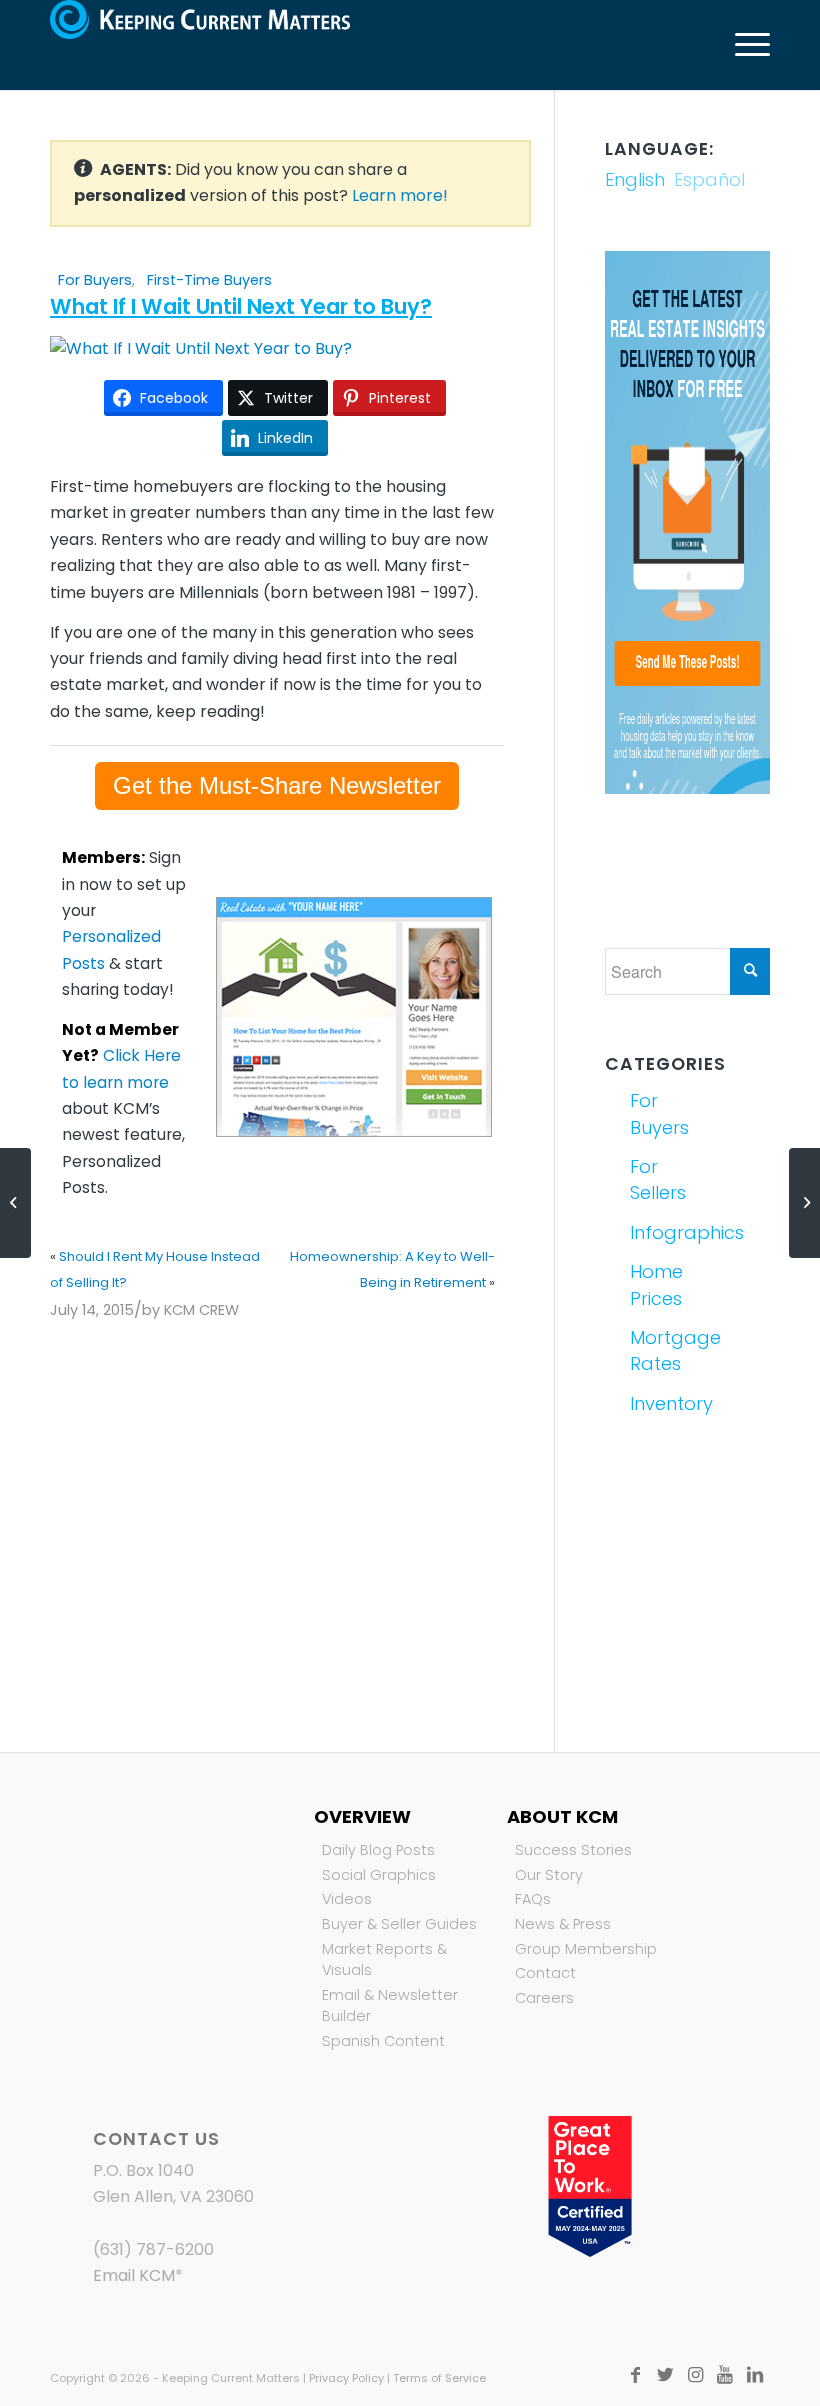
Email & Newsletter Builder (390, 2006)
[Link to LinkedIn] (755, 2375)
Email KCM (134, 2275)
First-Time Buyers (209, 280)
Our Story (549, 1875)
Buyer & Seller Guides (399, 1924)
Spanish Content (383, 2041)
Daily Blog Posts (378, 1850)
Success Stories (573, 1850)
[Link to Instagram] (695, 2375)
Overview (362, 1816)
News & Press (563, 1924)
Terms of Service (439, 2378)
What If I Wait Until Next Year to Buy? (241, 306)
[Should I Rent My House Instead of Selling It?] (15, 1203)
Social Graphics (379, 1875)
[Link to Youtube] (725, 2375)
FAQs (533, 1899)
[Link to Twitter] (665, 2375)
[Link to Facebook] (635, 2375)
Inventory (656, 1403)
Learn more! (400, 195)
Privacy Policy (346, 2378)
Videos (347, 1899)
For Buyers (95, 280)
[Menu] (742, 45)
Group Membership (586, 1949)
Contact (545, 1973)
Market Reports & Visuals (384, 1960)
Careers (544, 1998)
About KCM (562, 1816)
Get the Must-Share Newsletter (277, 785)
